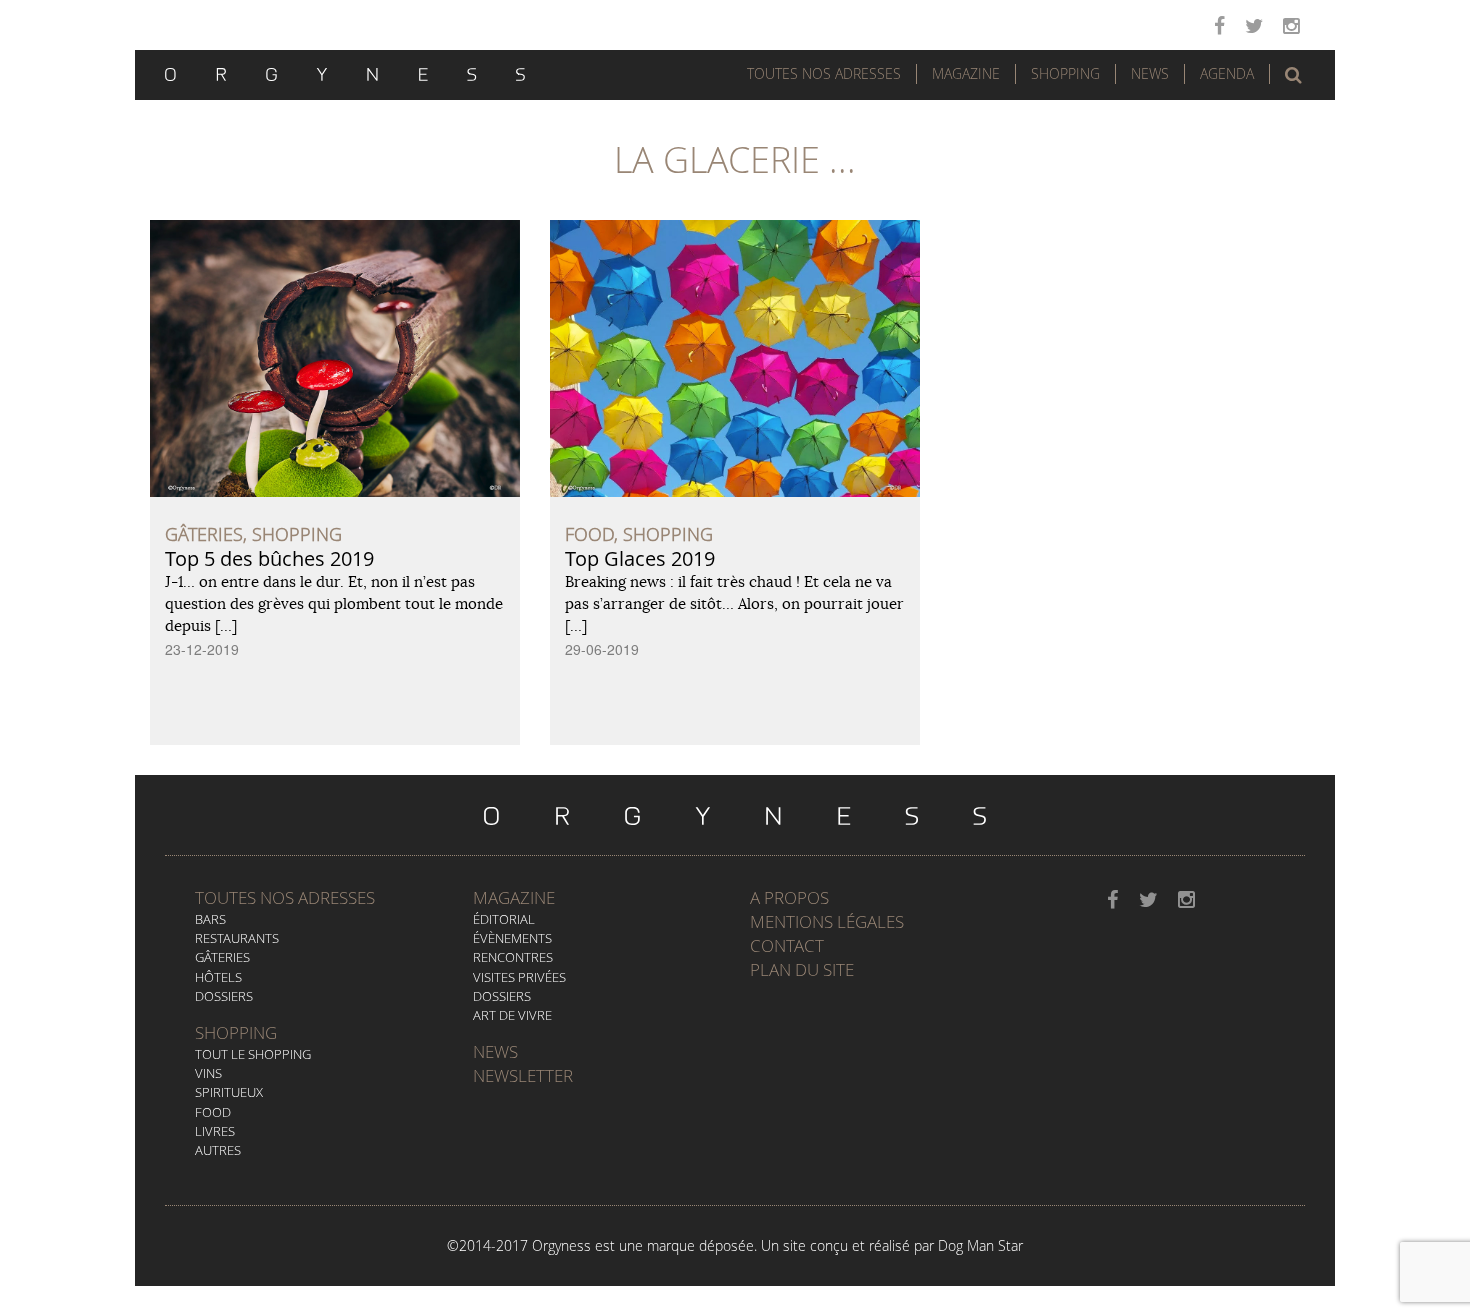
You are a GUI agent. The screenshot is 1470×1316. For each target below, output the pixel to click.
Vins (208, 1073)
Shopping (1065, 73)
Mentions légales (827, 921)
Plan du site (802, 969)
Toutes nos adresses (285, 897)
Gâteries (222, 957)
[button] (1293, 75)
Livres (215, 1131)
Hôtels (218, 977)
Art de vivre (512, 1015)
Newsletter (523, 1075)
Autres (218, 1150)
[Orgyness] (345, 72)
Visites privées (519, 977)
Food (213, 1112)
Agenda (1227, 73)
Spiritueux (229, 1092)
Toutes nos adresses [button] (824, 73)
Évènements (512, 938)
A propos (789, 897)
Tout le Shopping (253, 1054)
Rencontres (513, 957)
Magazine (966, 73)
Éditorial (504, 919)
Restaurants (237, 938)
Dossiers (224, 996)
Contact (787, 945)
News (1150, 73)
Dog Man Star (980, 1245)
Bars (210, 919)
